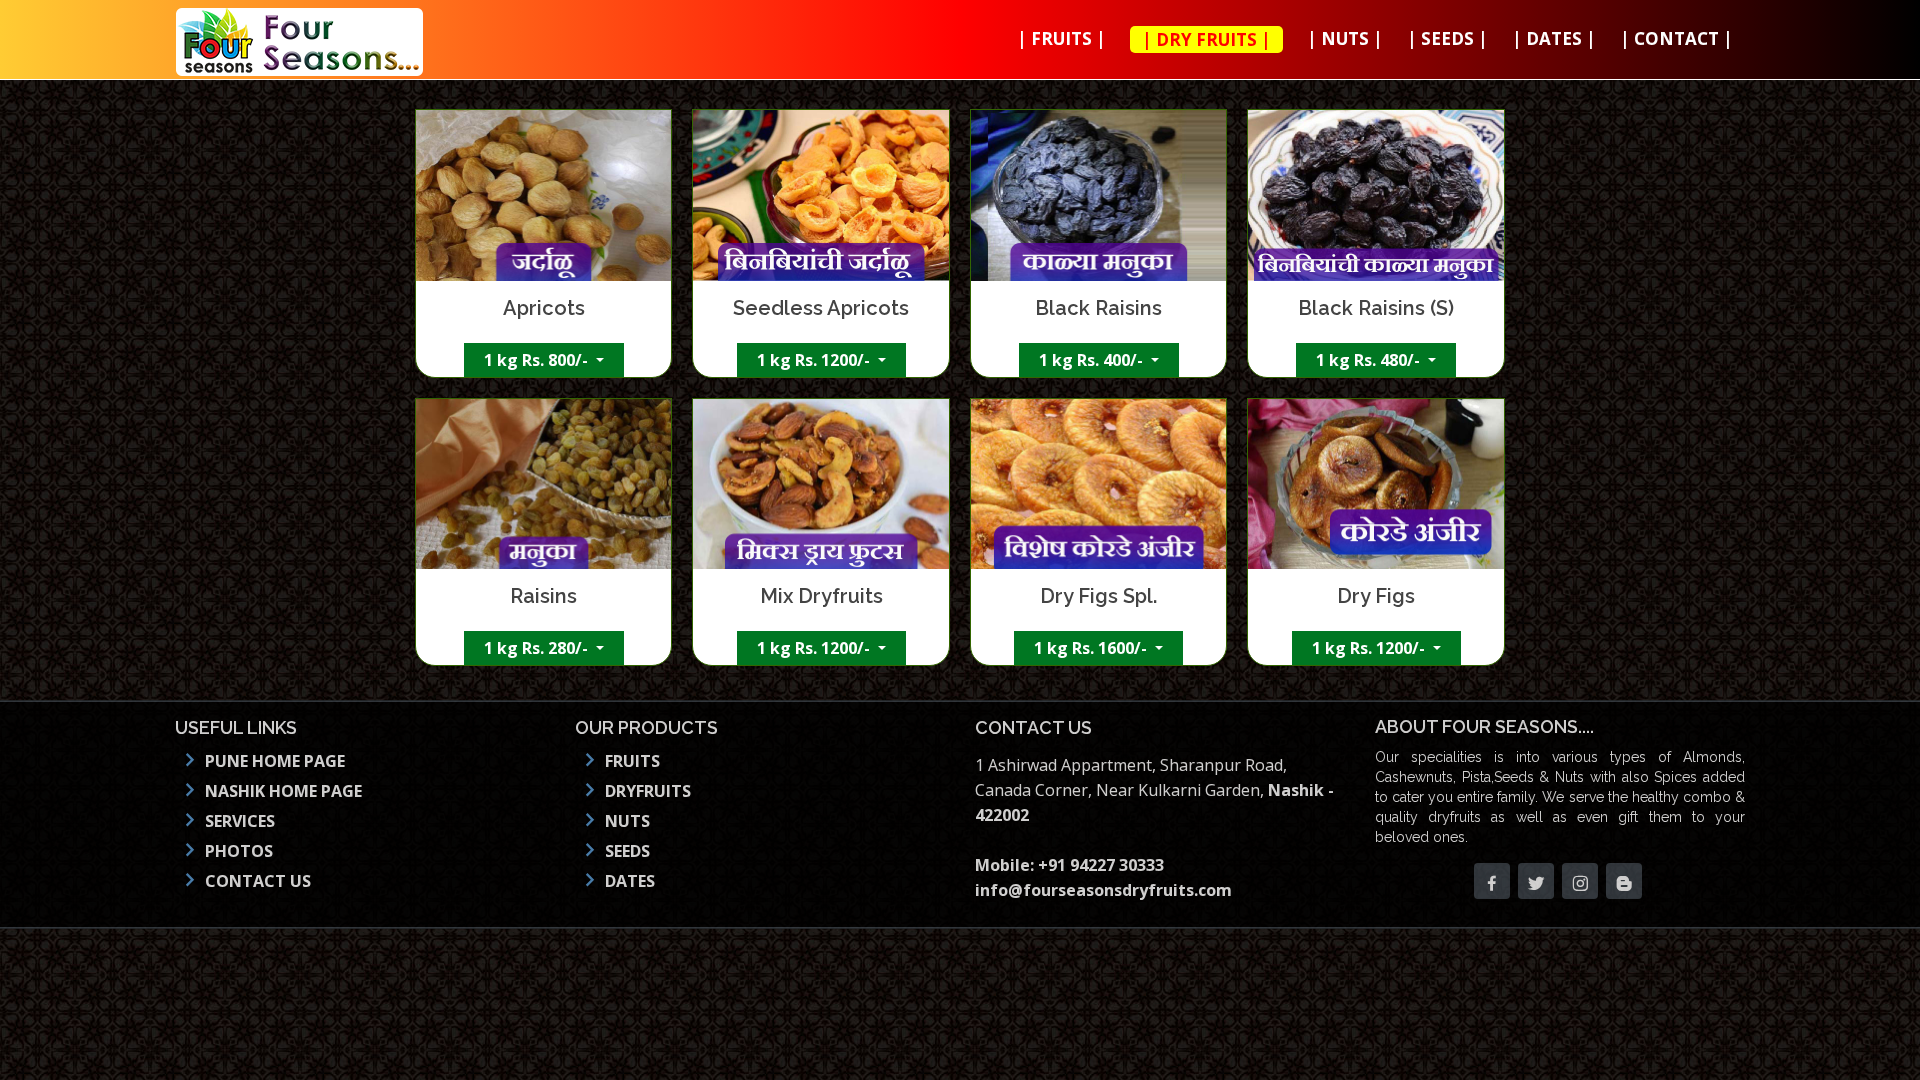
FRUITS (632, 761)
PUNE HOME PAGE (275, 761)
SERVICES (240, 821)
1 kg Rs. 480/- (1370, 360)
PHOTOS (239, 851)
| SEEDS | (1447, 38)
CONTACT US (258, 881)
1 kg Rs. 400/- (1093, 360)
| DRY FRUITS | (1206, 39)
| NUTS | (1345, 38)
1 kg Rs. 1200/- (815, 360)
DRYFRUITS (648, 791)
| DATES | (1554, 38)
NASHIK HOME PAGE (283, 791)
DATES (630, 881)
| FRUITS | (1061, 38)
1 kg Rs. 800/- (538, 360)
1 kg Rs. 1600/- (1092, 648)
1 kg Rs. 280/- (538, 648)
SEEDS (627, 851)
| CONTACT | (1676, 38)
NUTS (627, 821)
